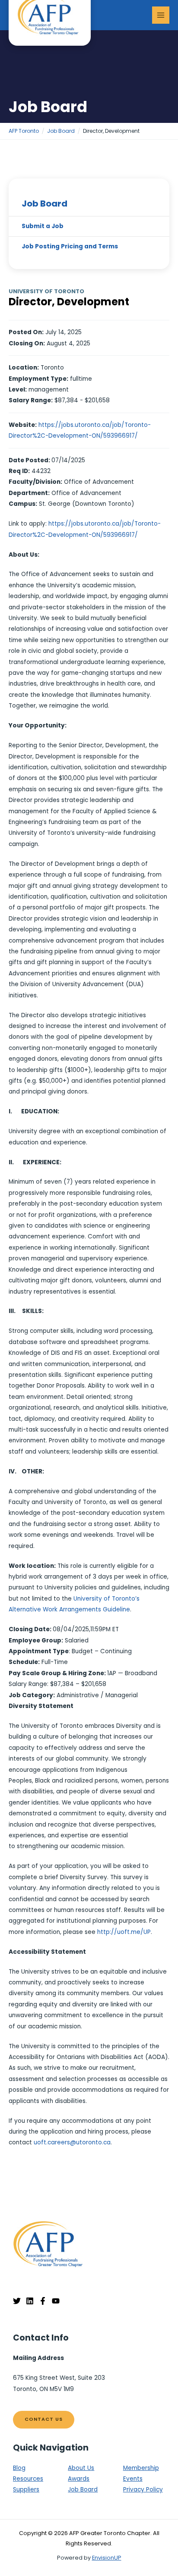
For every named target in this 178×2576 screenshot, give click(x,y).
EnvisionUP (107, 2558)
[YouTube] (56, 2301)
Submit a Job (43, 226)
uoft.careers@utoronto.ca (72, 2142)
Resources (28, 2479)
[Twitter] (17, 2301)
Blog (19, 2468)
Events (133, 2479)
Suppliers (26, 2490)
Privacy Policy (143, 2490)
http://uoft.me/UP (124, 1932)
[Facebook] (43, 2301)
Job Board (44, 204)
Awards (79, 2479)
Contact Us (44, 2419)
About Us (81, 2468)
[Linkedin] (30, 2301)
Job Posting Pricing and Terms (70, 246)
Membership (141, 2468)
